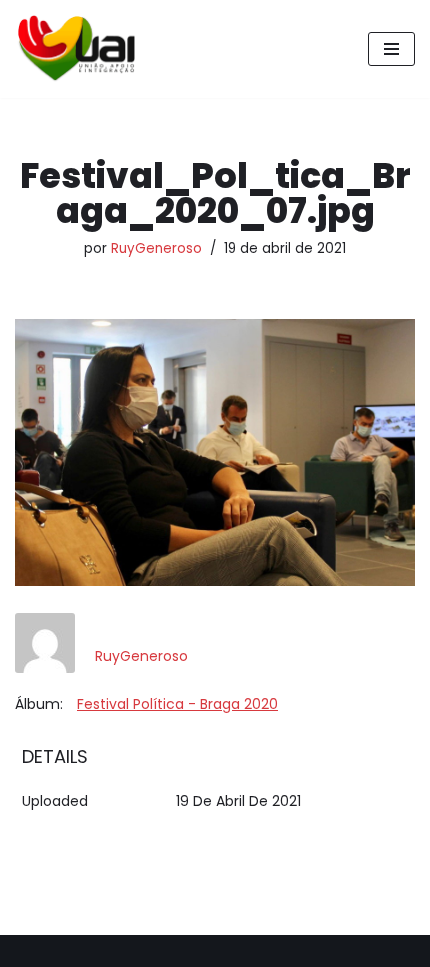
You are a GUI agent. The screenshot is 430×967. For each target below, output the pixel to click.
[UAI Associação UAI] (75, 49)
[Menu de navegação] (391, 49)
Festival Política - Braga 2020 (177, 704)
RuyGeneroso (156, 248)
